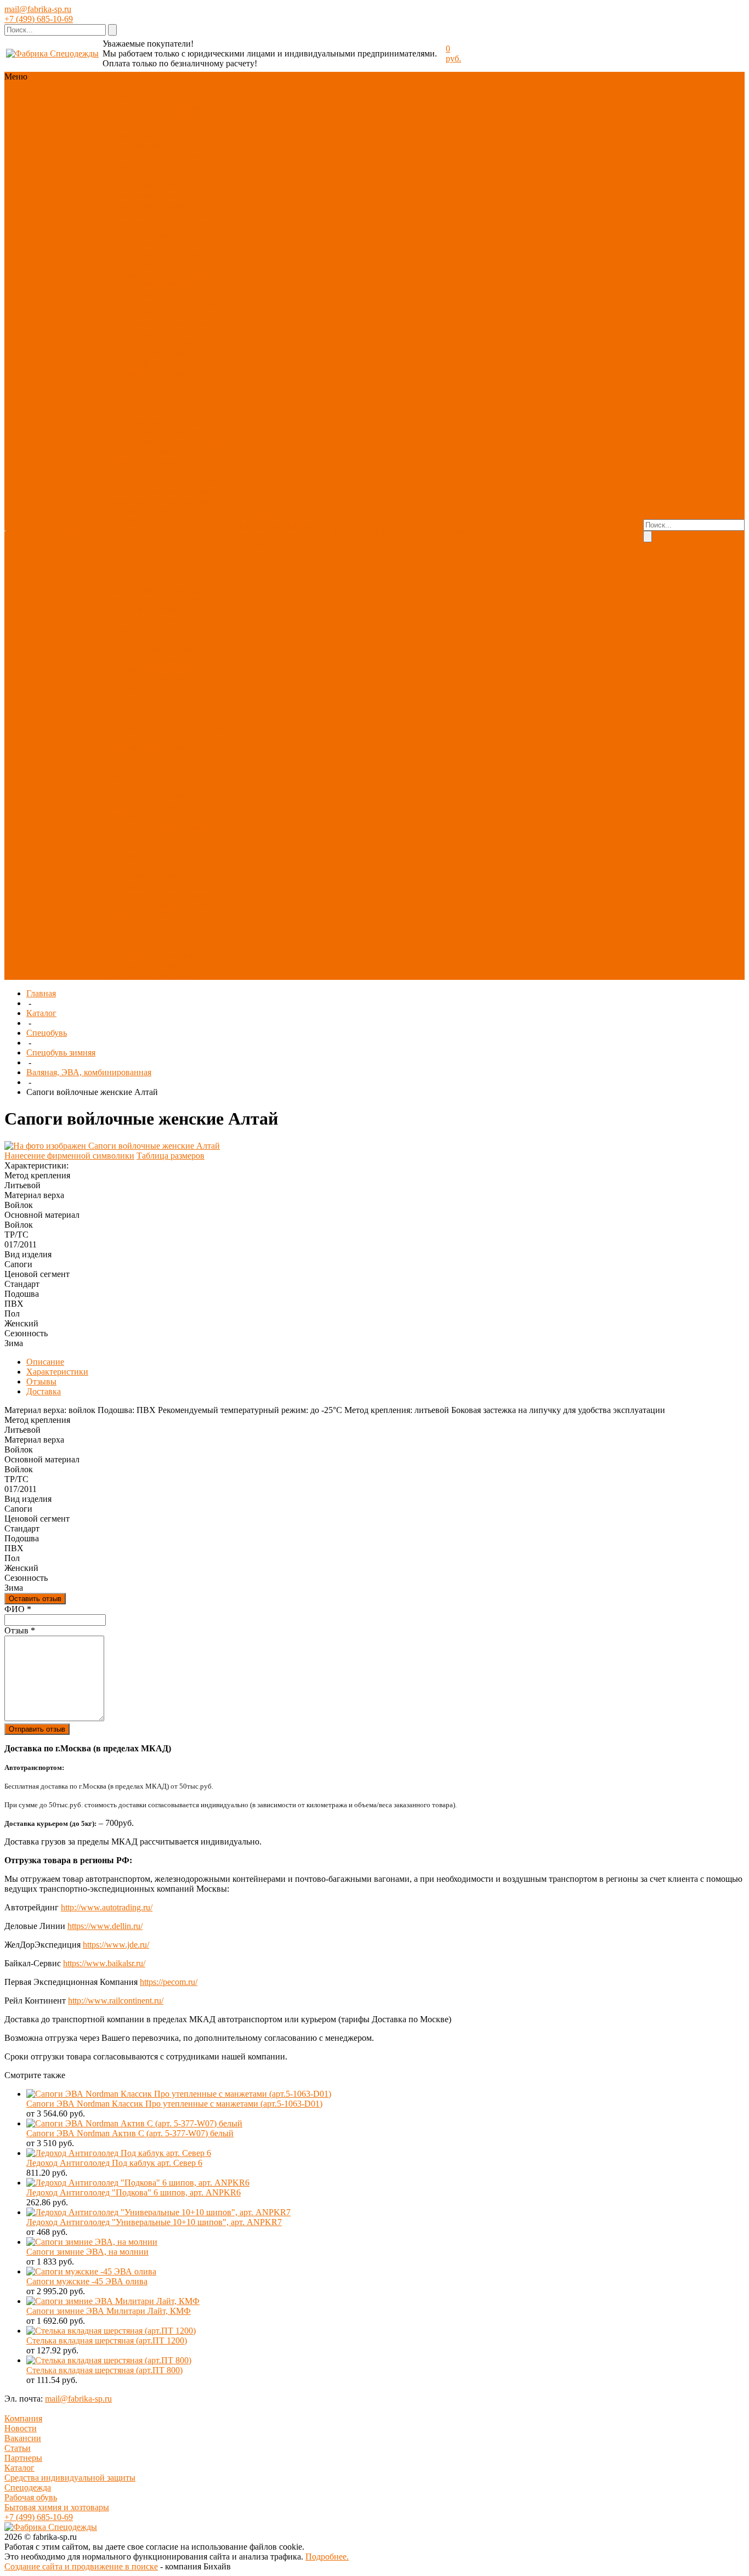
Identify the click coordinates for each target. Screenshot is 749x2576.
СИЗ (211, 106)
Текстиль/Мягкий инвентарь (164, 698)
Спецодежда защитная (153, 205)
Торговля (202, 827)
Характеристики (57, 1372)
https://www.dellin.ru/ (105, 1926)
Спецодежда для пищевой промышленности (160, 269)
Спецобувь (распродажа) (157, 960)
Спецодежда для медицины (162, 244)
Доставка (283, 535)
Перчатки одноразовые (154, 649)
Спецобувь (180, 106)
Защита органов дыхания (158, 432)
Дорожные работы (145, 876)
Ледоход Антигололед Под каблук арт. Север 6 (114, 2163)
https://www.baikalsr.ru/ (104, 1963)
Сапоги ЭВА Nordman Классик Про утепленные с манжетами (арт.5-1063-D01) (174, 2104)
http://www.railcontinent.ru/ (116, 2001)
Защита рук (132, 116)
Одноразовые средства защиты (162, 506)
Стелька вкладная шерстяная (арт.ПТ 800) (104, 2370)
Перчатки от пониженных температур (158, 634)
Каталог (41, 1013)
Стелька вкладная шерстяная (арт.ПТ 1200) (107, 2340)
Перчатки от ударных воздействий (151, 555)
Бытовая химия (194, 767)
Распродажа (178, 155)
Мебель (125, 777)
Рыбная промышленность (151, 851)
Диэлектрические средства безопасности (161, 496)
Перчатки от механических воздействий (162, 565)
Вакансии (23, 2438)
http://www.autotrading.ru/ (107, 1907)
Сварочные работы (146, 827)
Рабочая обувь (31, 2497)
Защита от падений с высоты (167, 447)
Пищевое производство (149, 812)
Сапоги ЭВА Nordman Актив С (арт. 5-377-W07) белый (130, 2133)
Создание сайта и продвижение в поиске (81, 2566)
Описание (45, 1362)
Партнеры (23, 2458)
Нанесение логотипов (265, 545)
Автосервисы (136, 846)
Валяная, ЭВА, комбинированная (89, 1072)
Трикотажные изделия (178, 284)
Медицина (130, 807)
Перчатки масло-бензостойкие (142, 585)
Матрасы (127, 738)
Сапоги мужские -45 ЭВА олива (87, 2281)
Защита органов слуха (152, 442)
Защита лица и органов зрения (164, 407)
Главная (41, 993)
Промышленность (144, 886)
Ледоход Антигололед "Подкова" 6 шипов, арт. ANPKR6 (134, 2192)
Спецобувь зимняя (61, 1052)
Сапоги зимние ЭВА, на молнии (87, 2252)
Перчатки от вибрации (154, 679)
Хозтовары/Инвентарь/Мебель (153, 131)
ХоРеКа (179, 817)
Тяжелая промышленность (160, 906)
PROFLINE (132, 155)
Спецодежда (134, 106)
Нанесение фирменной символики (69, 1156)
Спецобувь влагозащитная (149, 358)
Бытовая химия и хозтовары (57, 2507)
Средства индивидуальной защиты (70, 2478)
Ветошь (207, 728)
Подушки (173, 728)
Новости (21, 2428)
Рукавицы (130, 688)
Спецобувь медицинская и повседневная (166, 318)
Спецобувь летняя (144, 303)
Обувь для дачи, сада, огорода (166, 382)
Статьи (18, 2448)
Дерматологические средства (165, 481)
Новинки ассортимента (155, 96)
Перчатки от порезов (150, 609)
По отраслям (134, 787)
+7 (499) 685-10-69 (39, 19)
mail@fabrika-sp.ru (38, 9)
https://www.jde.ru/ (116, 1945)
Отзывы (41, 1381)
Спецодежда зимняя (148, 185)
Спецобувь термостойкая (158, 333)
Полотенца (154, 718)
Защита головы (139, 402)
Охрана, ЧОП (159, 866)
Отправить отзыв (37, 1729)
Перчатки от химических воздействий (161, 595)
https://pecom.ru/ (169, 1982)
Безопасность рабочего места (152, 526)
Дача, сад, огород (143, 836)
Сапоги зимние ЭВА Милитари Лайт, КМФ (109, 2311)
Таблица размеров (171, 1156)
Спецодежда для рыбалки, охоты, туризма (159, 229)
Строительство (178, 896)
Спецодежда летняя (147, 195)
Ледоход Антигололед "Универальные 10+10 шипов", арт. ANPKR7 (154, 2222)
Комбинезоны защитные (157, 422)
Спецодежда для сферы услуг (166, 254)
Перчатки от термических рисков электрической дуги (162, 664)
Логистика (199, 856)
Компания (23, 2418)
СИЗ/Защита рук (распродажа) (142, 950)
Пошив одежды (253, 526)
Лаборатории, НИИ (147, 797)
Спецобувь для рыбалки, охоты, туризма (165, 368)
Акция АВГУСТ (178, 146)
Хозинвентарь (137, 767)
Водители (205, 866)
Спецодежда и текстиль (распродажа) (163, 970)
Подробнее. (327, 2557)
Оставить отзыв (35, 1599)
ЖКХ (121, 866)
